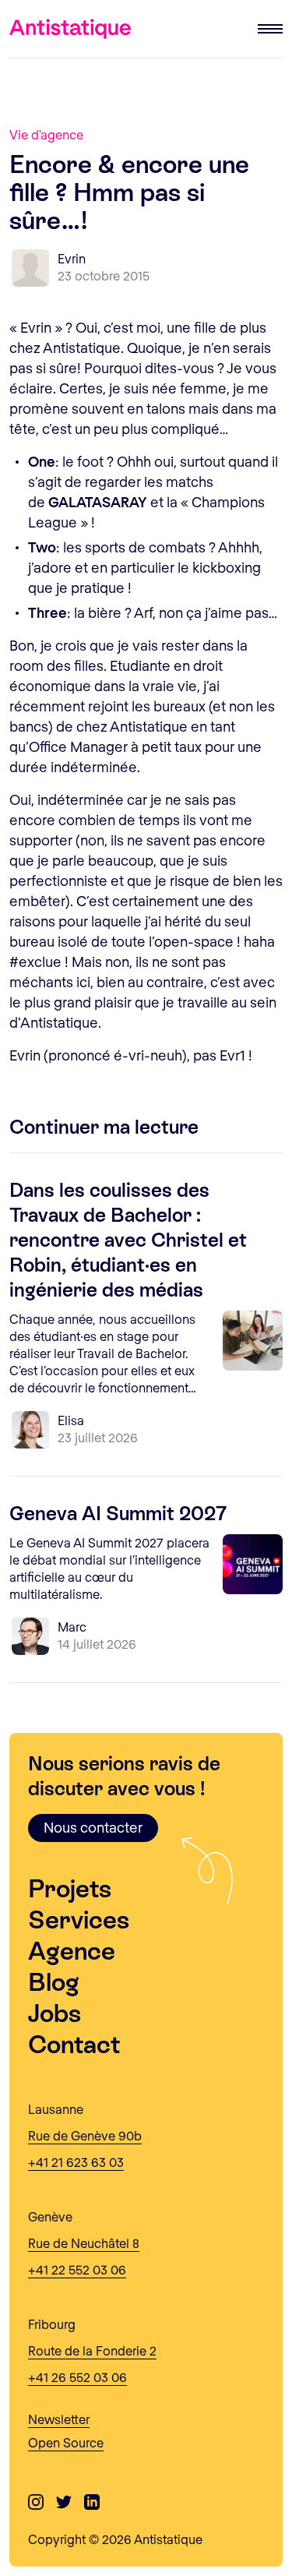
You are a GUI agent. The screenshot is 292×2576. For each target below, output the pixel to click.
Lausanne (56, 2109)
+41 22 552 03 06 (77, 2269)
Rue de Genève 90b (85, 2135)
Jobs (55, 2013)
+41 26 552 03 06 (77, 2377)
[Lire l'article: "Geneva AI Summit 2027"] (253, 1569)
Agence (72, 1951)
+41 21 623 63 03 (76, 2162)
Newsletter (59, 2419)
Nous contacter (93, 1827)
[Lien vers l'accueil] (70, 29)
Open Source (66, 2442)
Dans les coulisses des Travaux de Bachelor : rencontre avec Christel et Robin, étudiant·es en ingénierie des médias (128, 1240)
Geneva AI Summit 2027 (118, 1514)
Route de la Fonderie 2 (92, 2350)
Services (79, 1920)
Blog (54, 1982)
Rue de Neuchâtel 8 (84, 2243)
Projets (70, 1889)
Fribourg (52, 2324)
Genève (50, 2216)
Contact (74, 2045)
